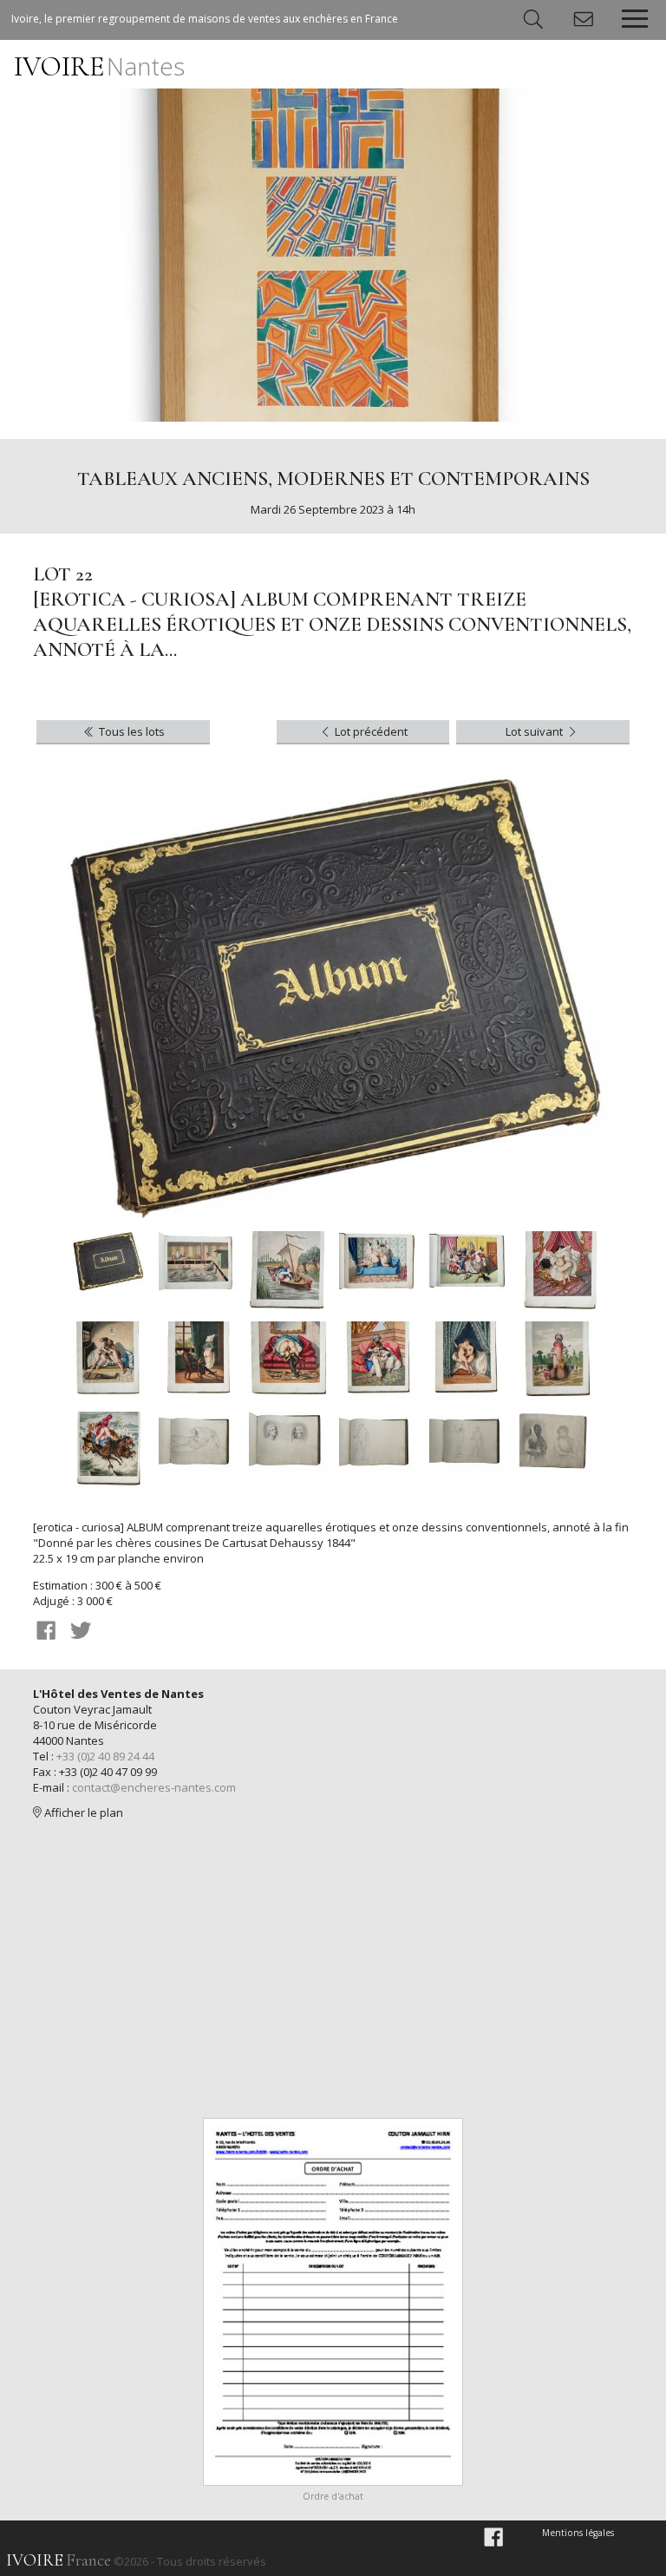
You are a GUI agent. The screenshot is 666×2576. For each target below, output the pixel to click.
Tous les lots (131, 731)
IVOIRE (99, 66)
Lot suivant (535, 731)
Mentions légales (578, 2533)
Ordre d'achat (333, 2496)
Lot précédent (370, 731)
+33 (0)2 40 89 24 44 (105, 1756)
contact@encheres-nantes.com (154, 1787)
